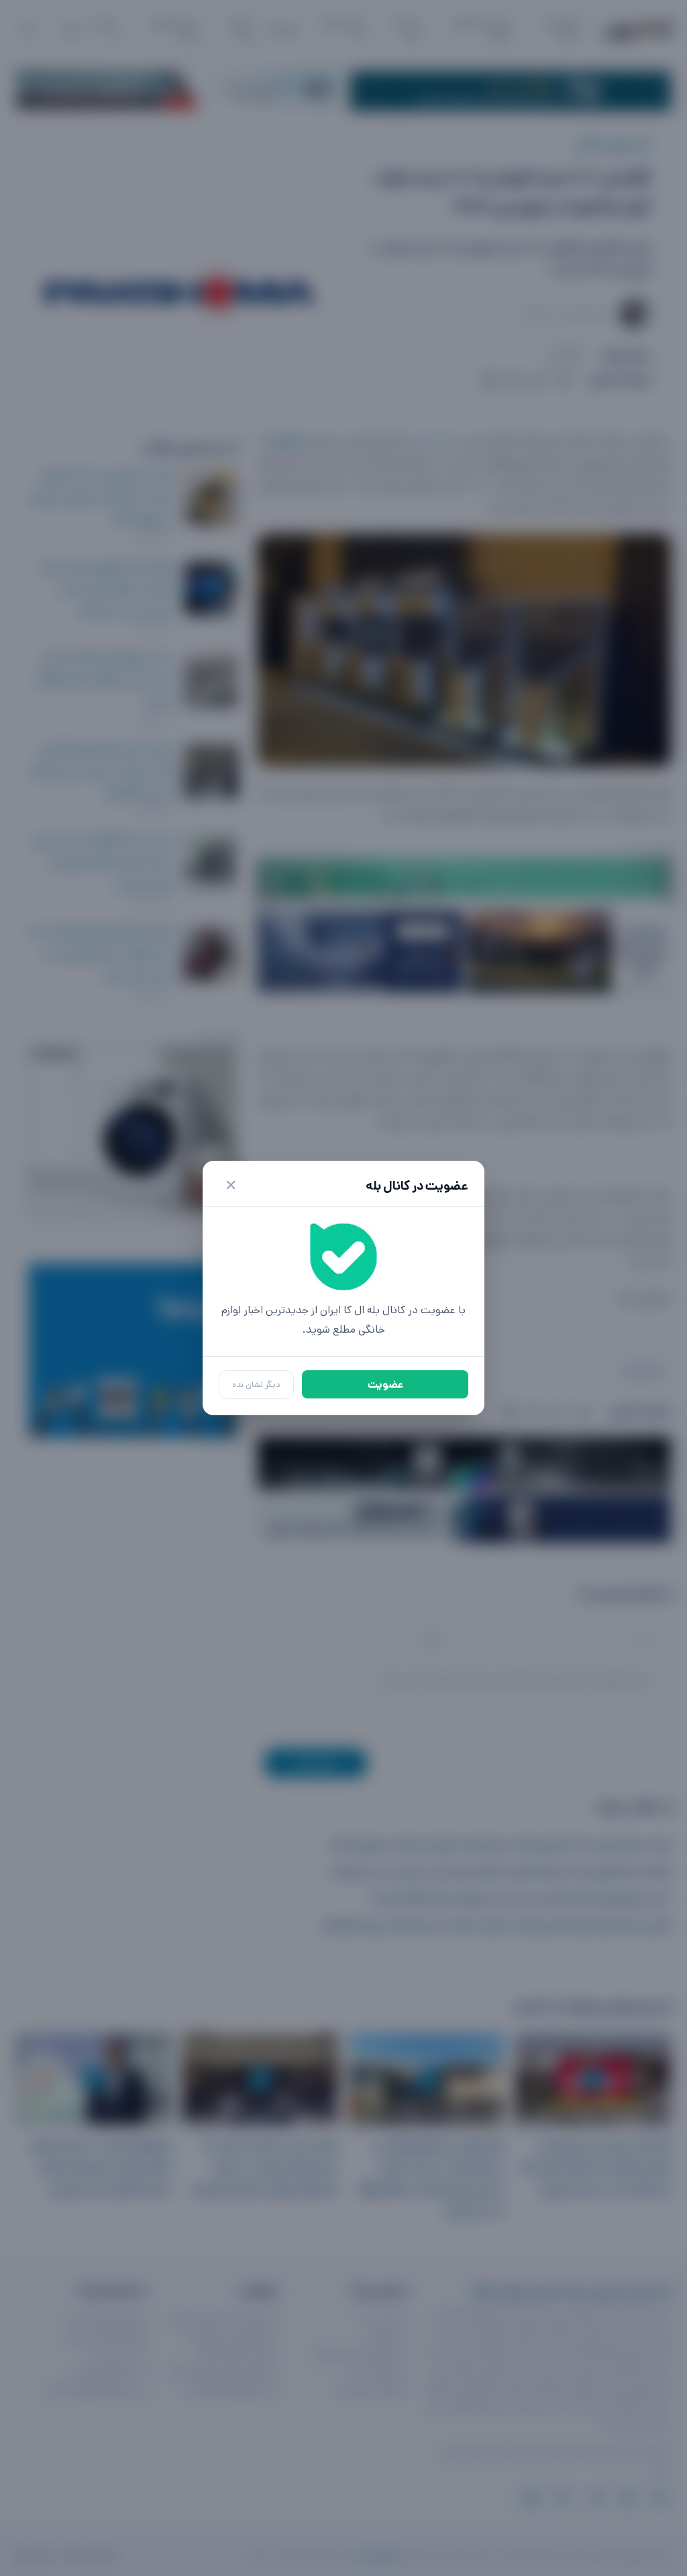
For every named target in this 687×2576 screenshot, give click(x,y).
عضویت (385, 1385)
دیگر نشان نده (256, 1385)
